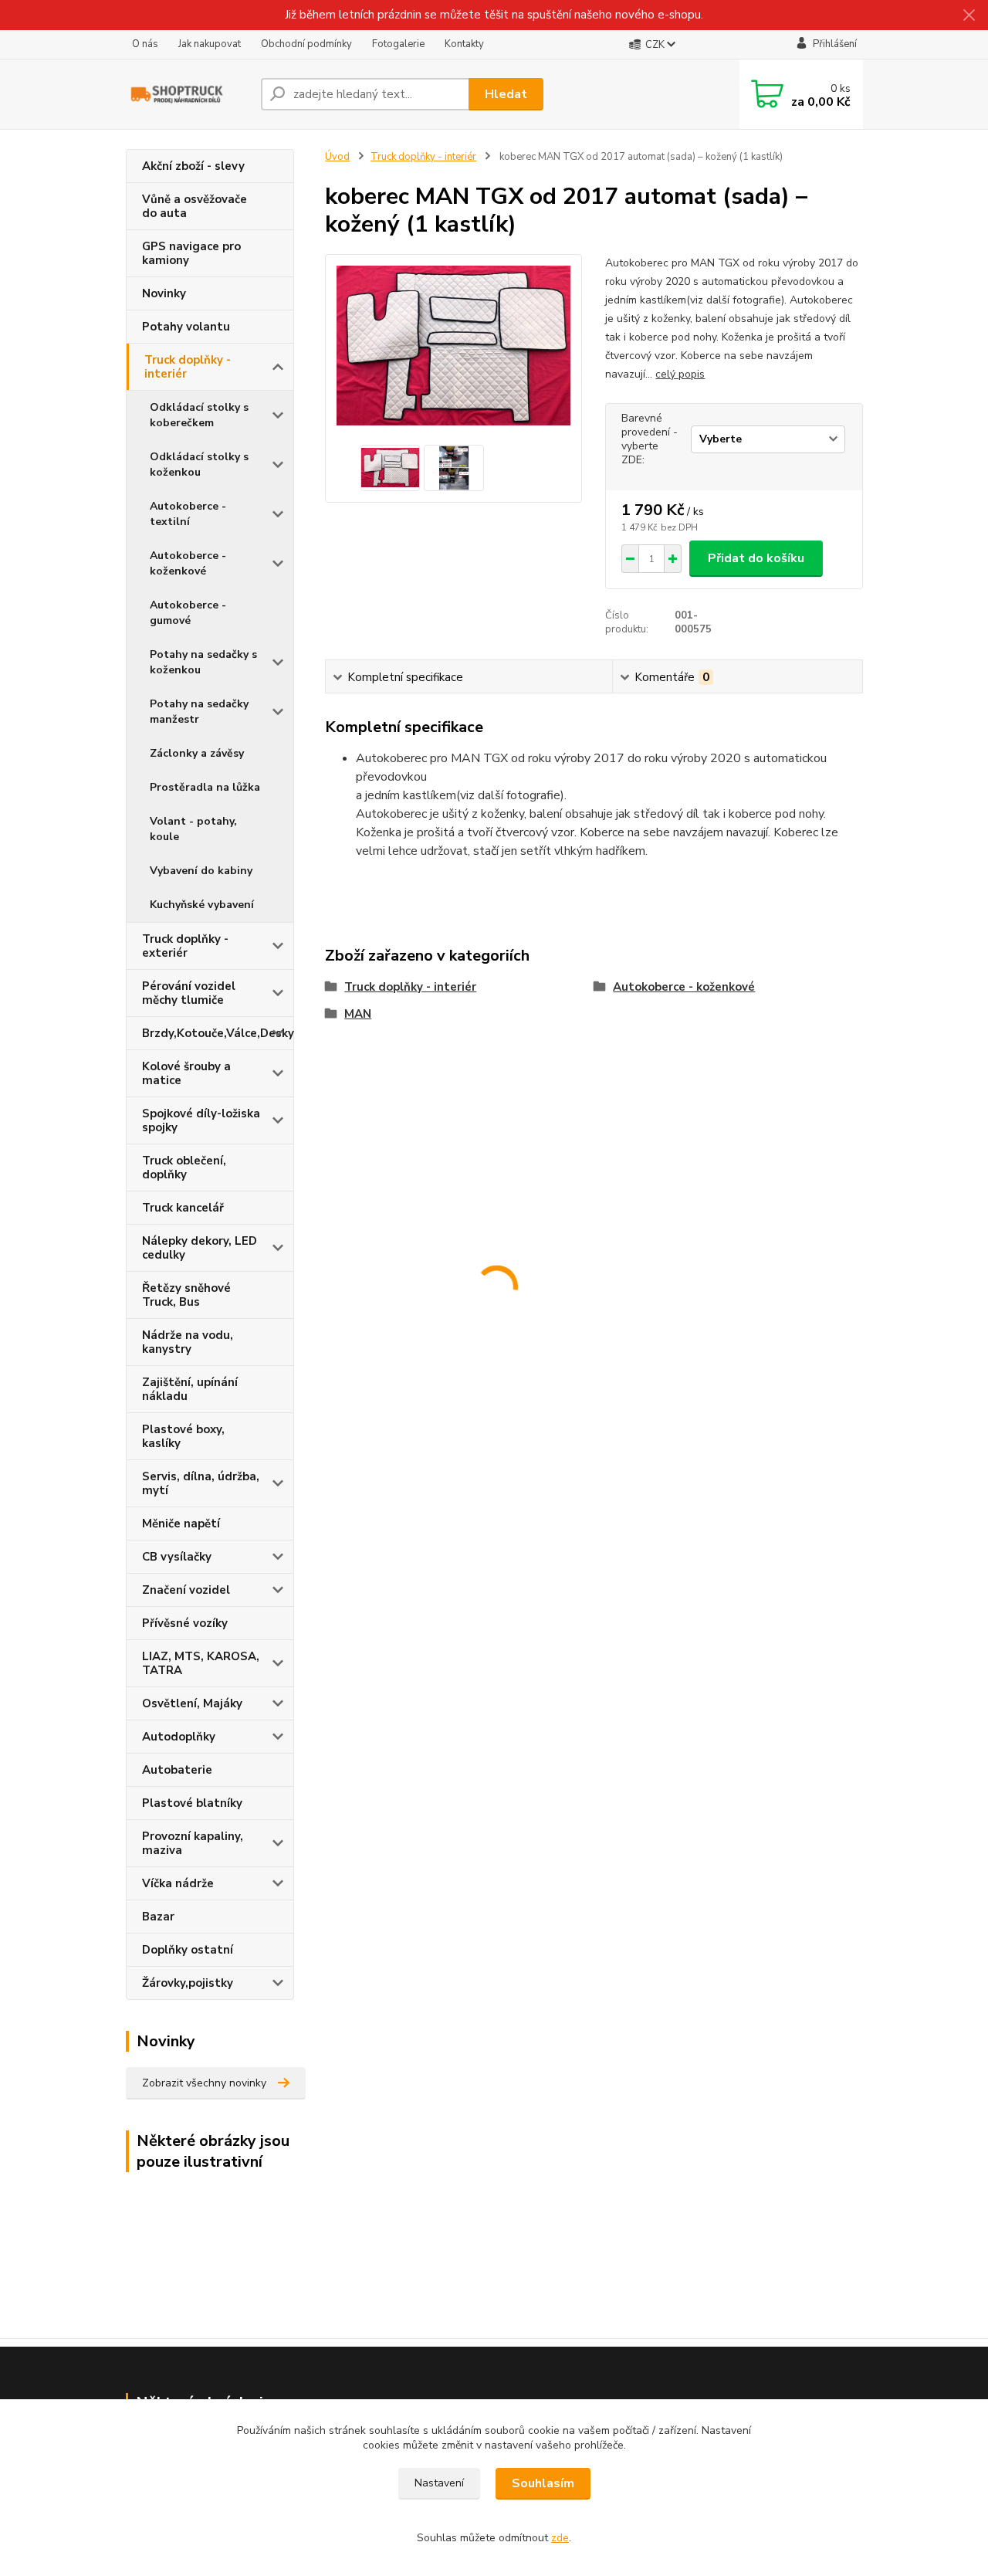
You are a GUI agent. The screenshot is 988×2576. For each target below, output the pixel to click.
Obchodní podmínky (306, 44)
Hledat (506, 94)
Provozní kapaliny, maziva (193, 1843)
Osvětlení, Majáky (192, 1703)
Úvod (337, 157)
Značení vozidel (186, 1590)
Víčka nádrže (178, 1883)
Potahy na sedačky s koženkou (203, 662)
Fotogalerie (398, 44)
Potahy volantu (186, 327)
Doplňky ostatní (188, 1950)
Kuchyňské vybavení (202, 905)
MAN (358, 1014)
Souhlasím (543, 2483)
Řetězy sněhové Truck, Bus (186, 1295)
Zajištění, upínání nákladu (190, 1389)
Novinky (164, 293)
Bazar (158, 1917)
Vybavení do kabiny (201, 871)
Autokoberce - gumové (188, 613)
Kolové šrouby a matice (186, 1073)
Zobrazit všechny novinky (204, 2083)
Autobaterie (177, 1770)
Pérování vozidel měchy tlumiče (189, 993)
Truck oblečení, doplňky (184, 1168)
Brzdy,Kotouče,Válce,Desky (218, 1033)
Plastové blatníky (192, 1803)
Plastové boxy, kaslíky (183, 1436)
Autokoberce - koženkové (188, 563)
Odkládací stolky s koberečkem (199, 415)
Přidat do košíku (756, 558)
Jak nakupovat (210, 44)
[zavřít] (969, 15)
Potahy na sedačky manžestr (199, 712)
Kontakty (464, 44)
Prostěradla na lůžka (205, 787)
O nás (145, 44)
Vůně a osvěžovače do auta (195, 206)
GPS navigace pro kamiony (191, 253)
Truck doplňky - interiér (188, 367)
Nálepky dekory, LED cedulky (200, 1248)
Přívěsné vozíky (185, 1623)
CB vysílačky (177, 1557)
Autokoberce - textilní (188, 514)
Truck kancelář (183, 1208)
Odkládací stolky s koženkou (199, 464)
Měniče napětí (181, 1524)
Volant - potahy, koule (193, 829)
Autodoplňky (179, 1737)
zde (560, 2538)
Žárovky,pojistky (188, 1983)
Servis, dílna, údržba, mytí (201, 1483)
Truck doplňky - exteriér (185, 946)
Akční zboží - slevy (193, 166)
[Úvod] (187, 94)
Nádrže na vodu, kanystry (188, 1342)
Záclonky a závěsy (197, 753)
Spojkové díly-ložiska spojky (201, 1120)
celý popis (680, 374)
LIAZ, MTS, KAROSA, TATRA (201, 1663)
